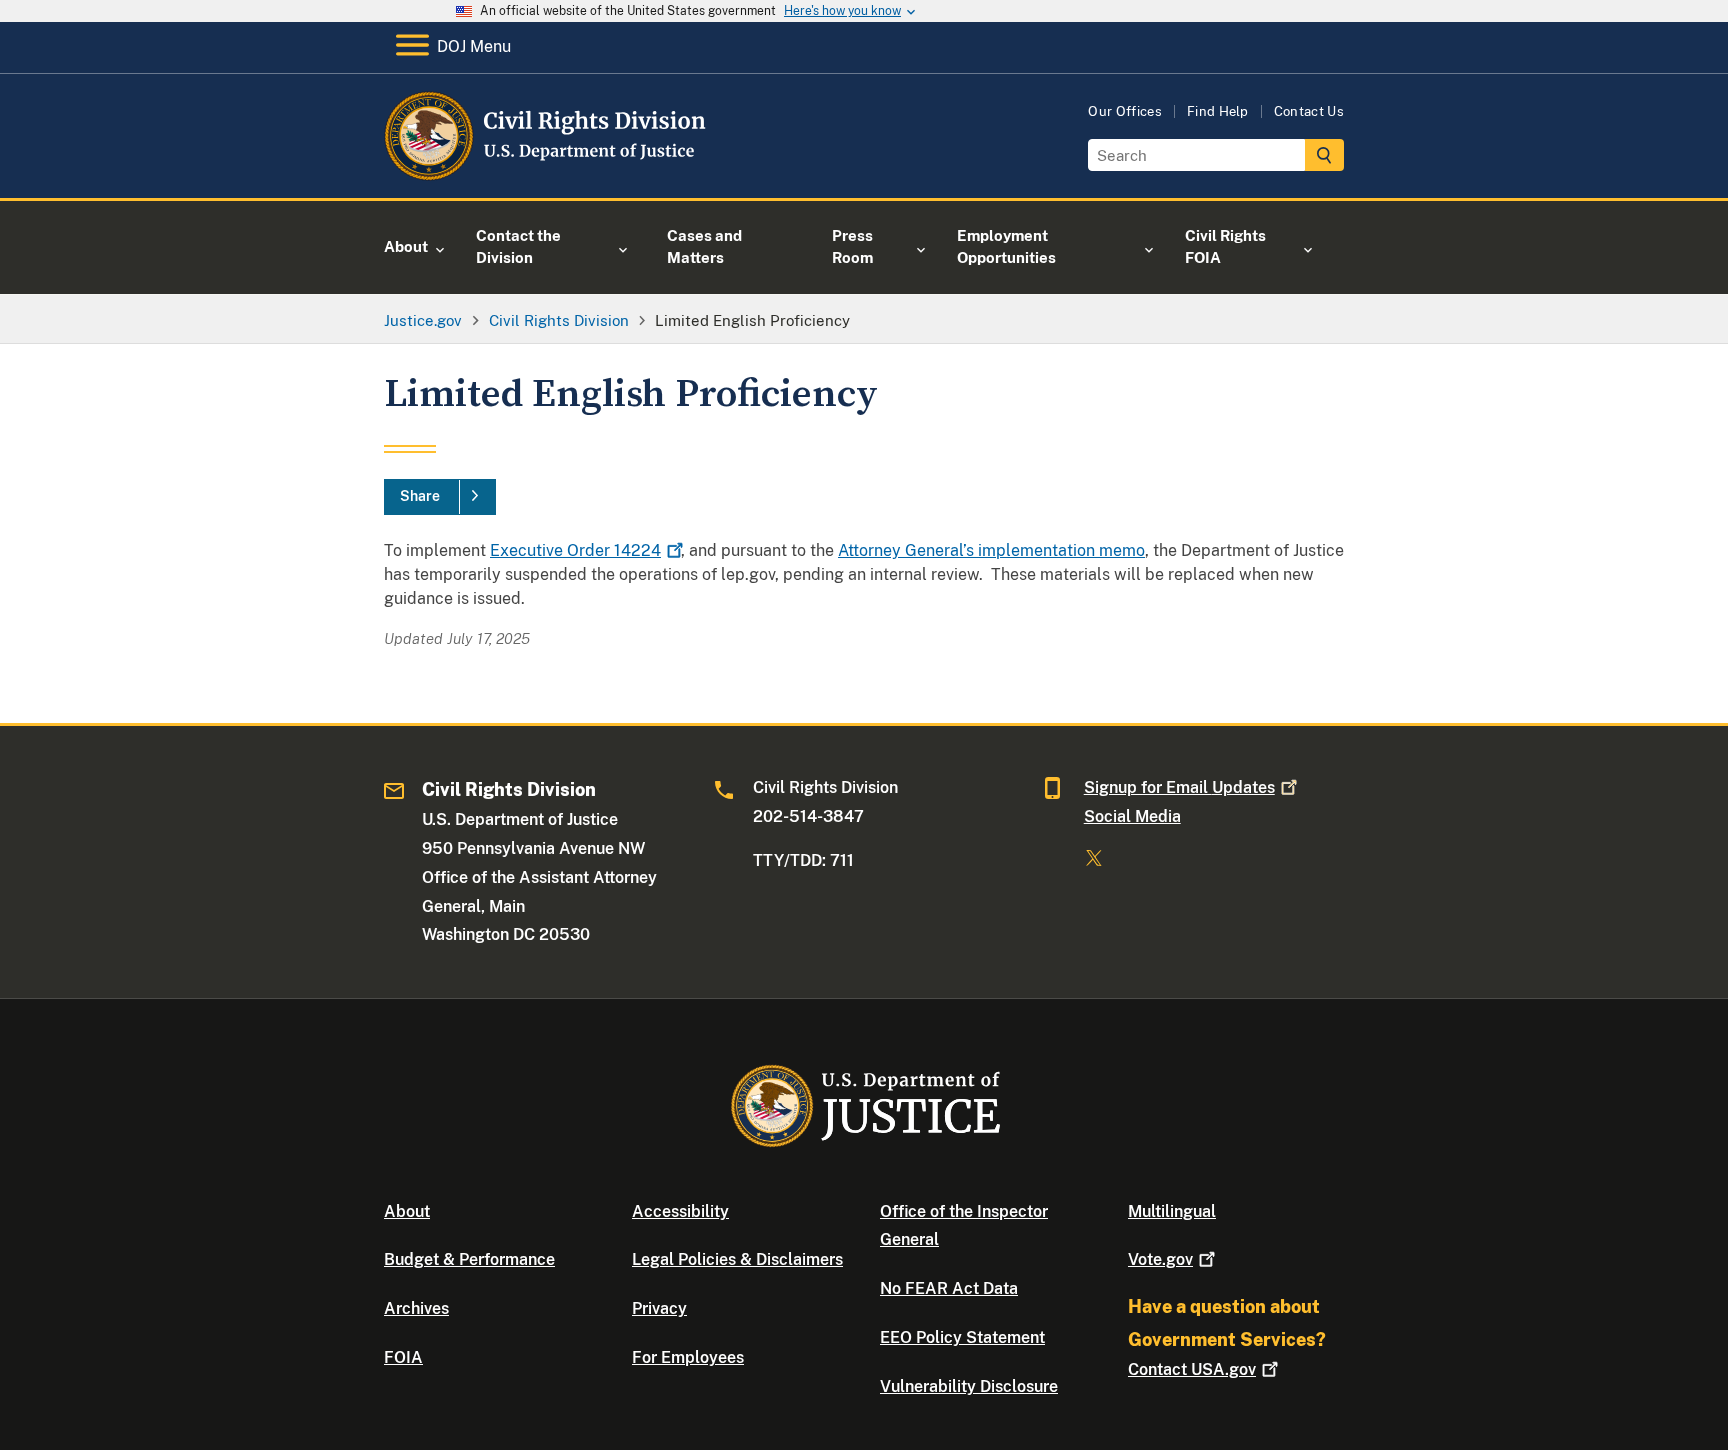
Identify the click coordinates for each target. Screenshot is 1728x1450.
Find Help (1218, 111)
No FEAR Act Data (949, 1288)
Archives (416, 1308)
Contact (1192, 1369)
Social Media (1132, 816)
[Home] (546, 174)
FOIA (403, 1357)
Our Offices (1125, 111)
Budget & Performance (469, 1259)
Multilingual (1172, 1211)
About (407, 1211)
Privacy (659, 1308)
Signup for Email (1179, 787)
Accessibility (680, 1211)
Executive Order (575, 550)
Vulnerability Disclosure (969, 1386)
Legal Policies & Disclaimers (737, 1259)
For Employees (688, 1357)
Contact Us (1309, 111)
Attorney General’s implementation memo (991, 550)
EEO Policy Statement (962, 1337)
